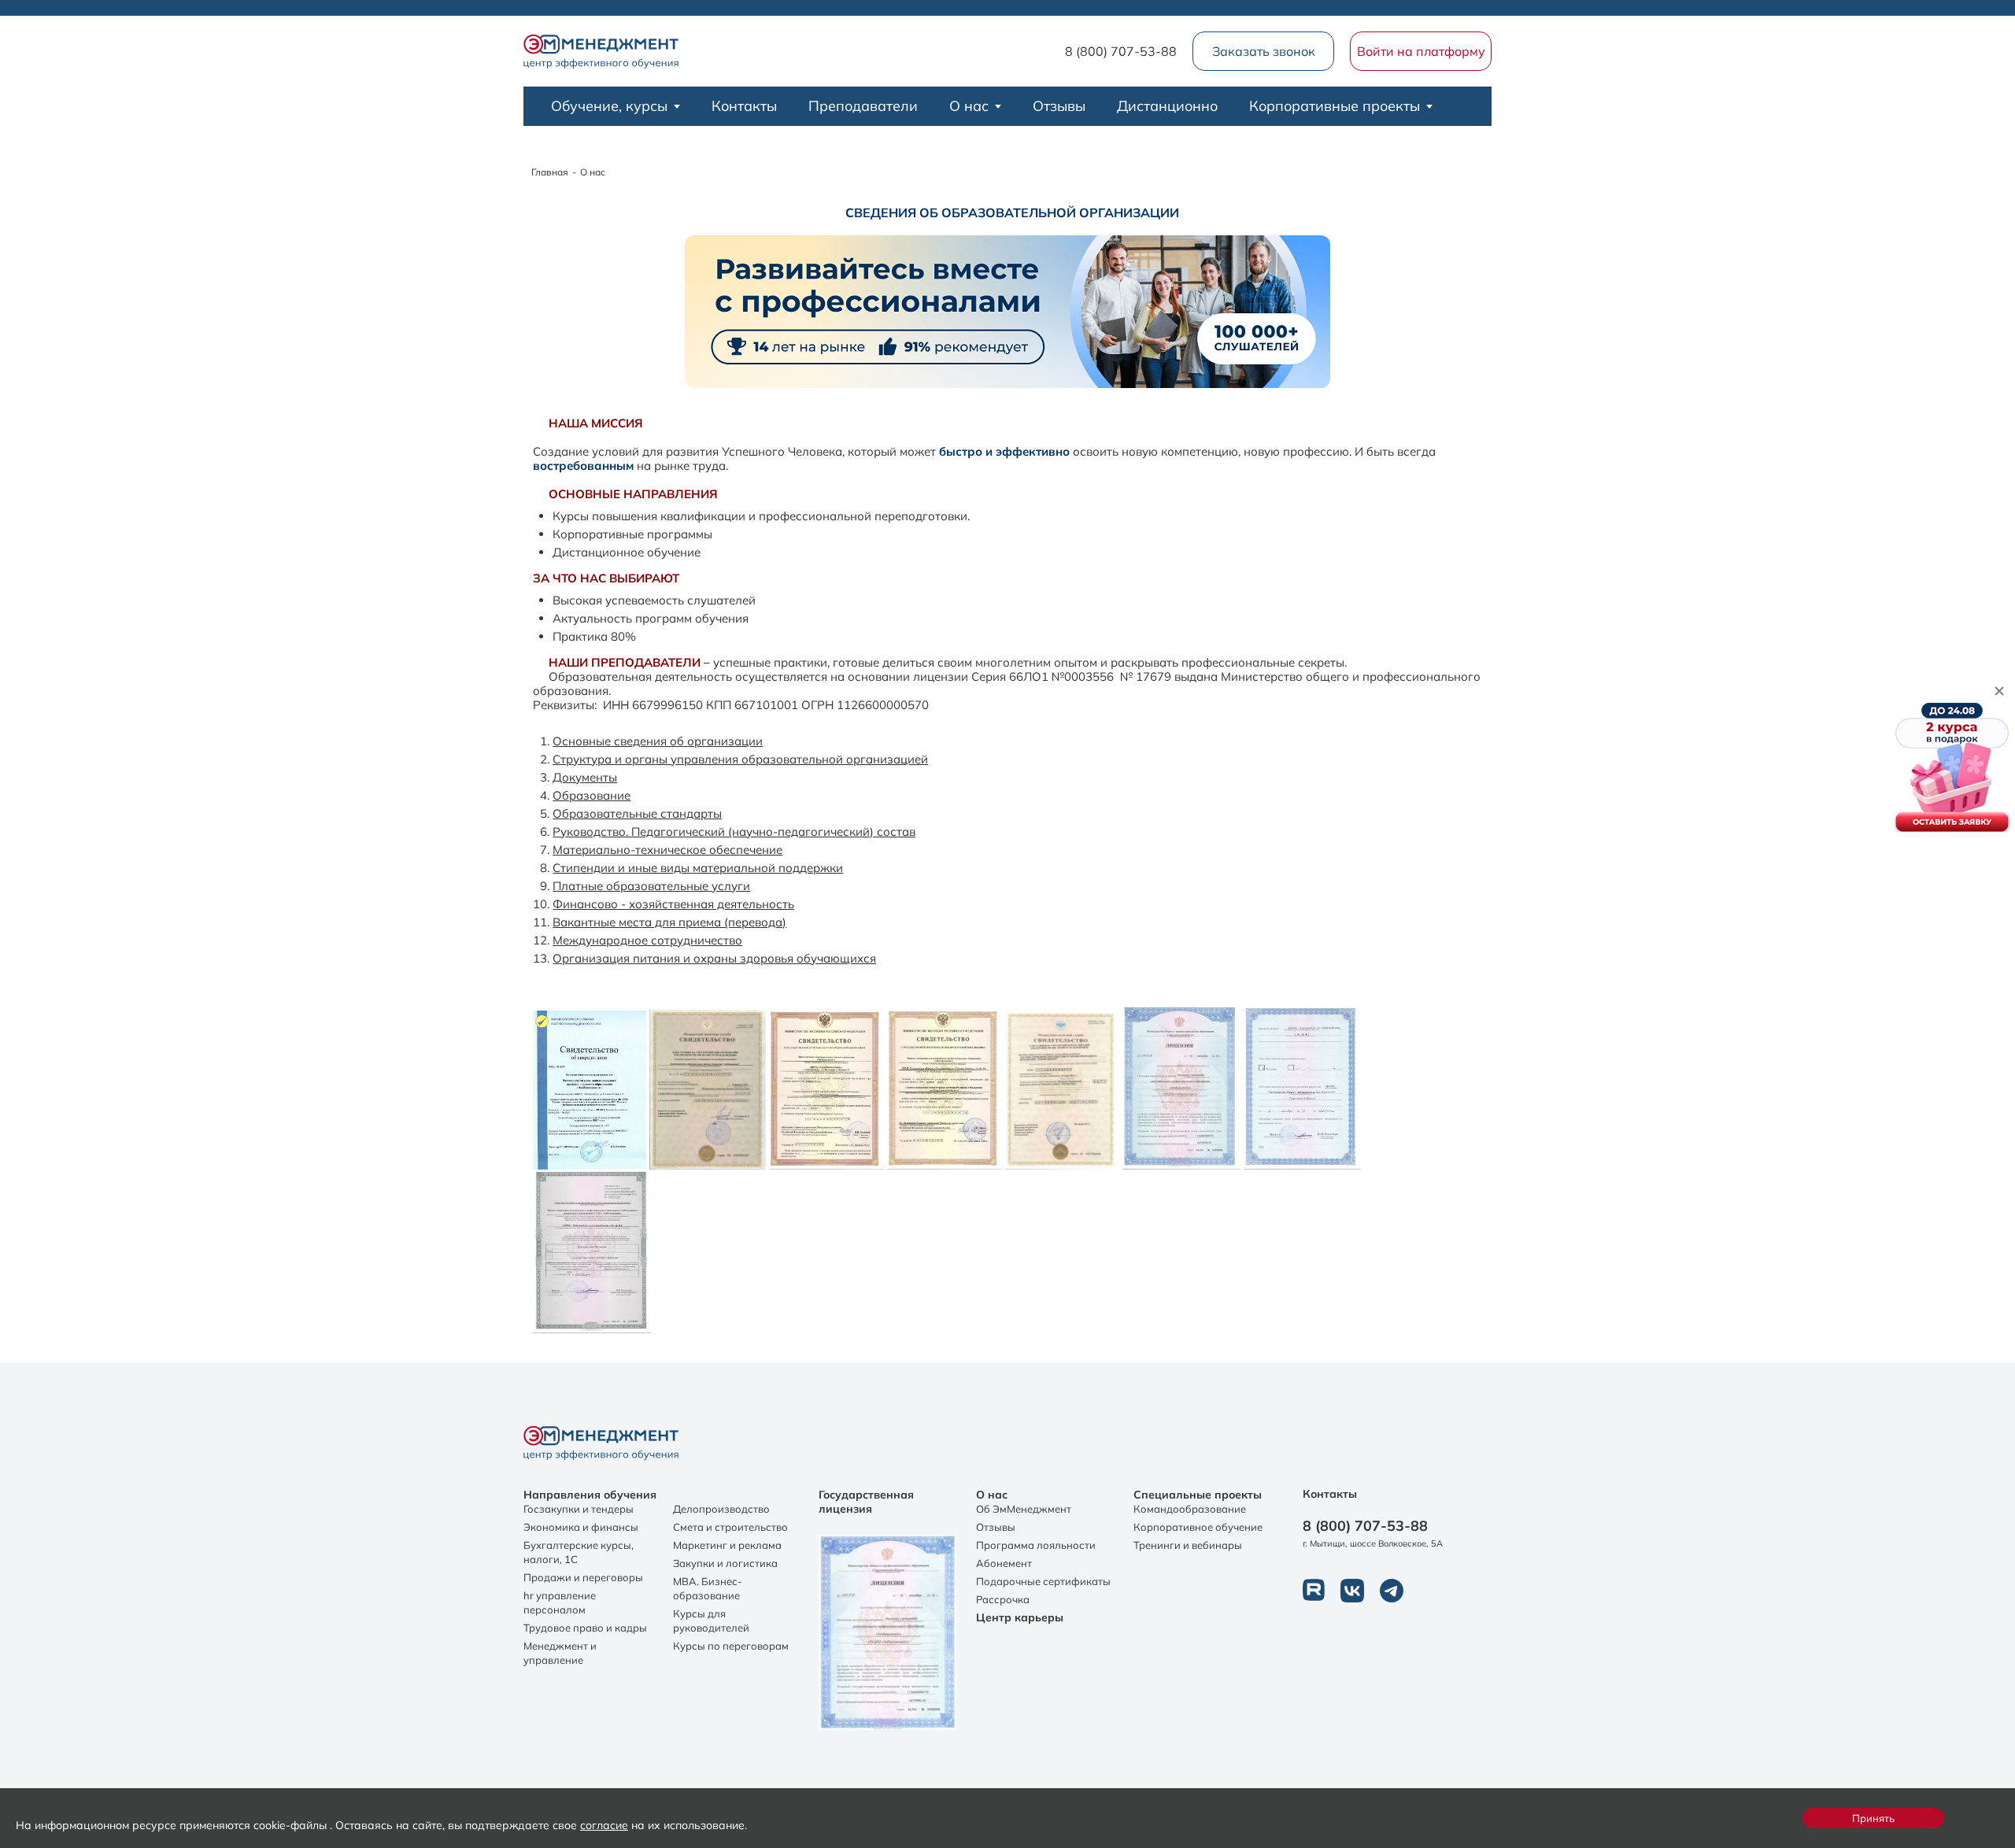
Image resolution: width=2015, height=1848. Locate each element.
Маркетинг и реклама (727, 1545)
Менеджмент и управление (560, 1653)
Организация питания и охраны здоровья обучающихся (714, 958)
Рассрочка (1003, 1599)
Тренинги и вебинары (1188, 1545)
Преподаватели (863, 106)
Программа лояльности (1036, 1545)
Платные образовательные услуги (651, 886)
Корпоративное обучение (1198, 1527)
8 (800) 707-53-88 (1121, 51)
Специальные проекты (1198, 1495)
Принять (1873, 1818)
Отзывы (1059, 106)
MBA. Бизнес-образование (708, 1588)
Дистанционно (1167, 106)
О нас (969, 106)
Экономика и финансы (581, 1527)
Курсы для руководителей (711, 1621)
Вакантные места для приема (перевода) (669, 922)
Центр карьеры (1020, 1617)
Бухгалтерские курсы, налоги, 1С (579, 1552)
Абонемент (1004, 1563)
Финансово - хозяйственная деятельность (673, 904)
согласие (604, 1825)
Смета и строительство (730, 1527)
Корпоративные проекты (1335, 106)
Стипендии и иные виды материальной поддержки (698, 868)
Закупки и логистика (725, 1563)
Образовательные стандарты (637, 813)
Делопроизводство (721, 1509)
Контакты (744, 106)
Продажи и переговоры (583, 1577)
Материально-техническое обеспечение (667, 850)
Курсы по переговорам (731, 1646)
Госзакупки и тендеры (579, 1509)
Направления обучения (590, 1495)
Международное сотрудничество (647, 940)
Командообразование (1190, 1509)
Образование (592, 795)
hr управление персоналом (560, 1602)
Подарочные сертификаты (1043, 1581)
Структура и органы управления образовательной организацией (740, 759)
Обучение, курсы (609, 106)
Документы (585, 777)
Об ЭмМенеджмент (1024, 1509)
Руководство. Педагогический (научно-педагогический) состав (734, 832)
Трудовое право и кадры (585, 1628)
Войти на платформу (1421, 51)
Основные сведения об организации (658, 741)
